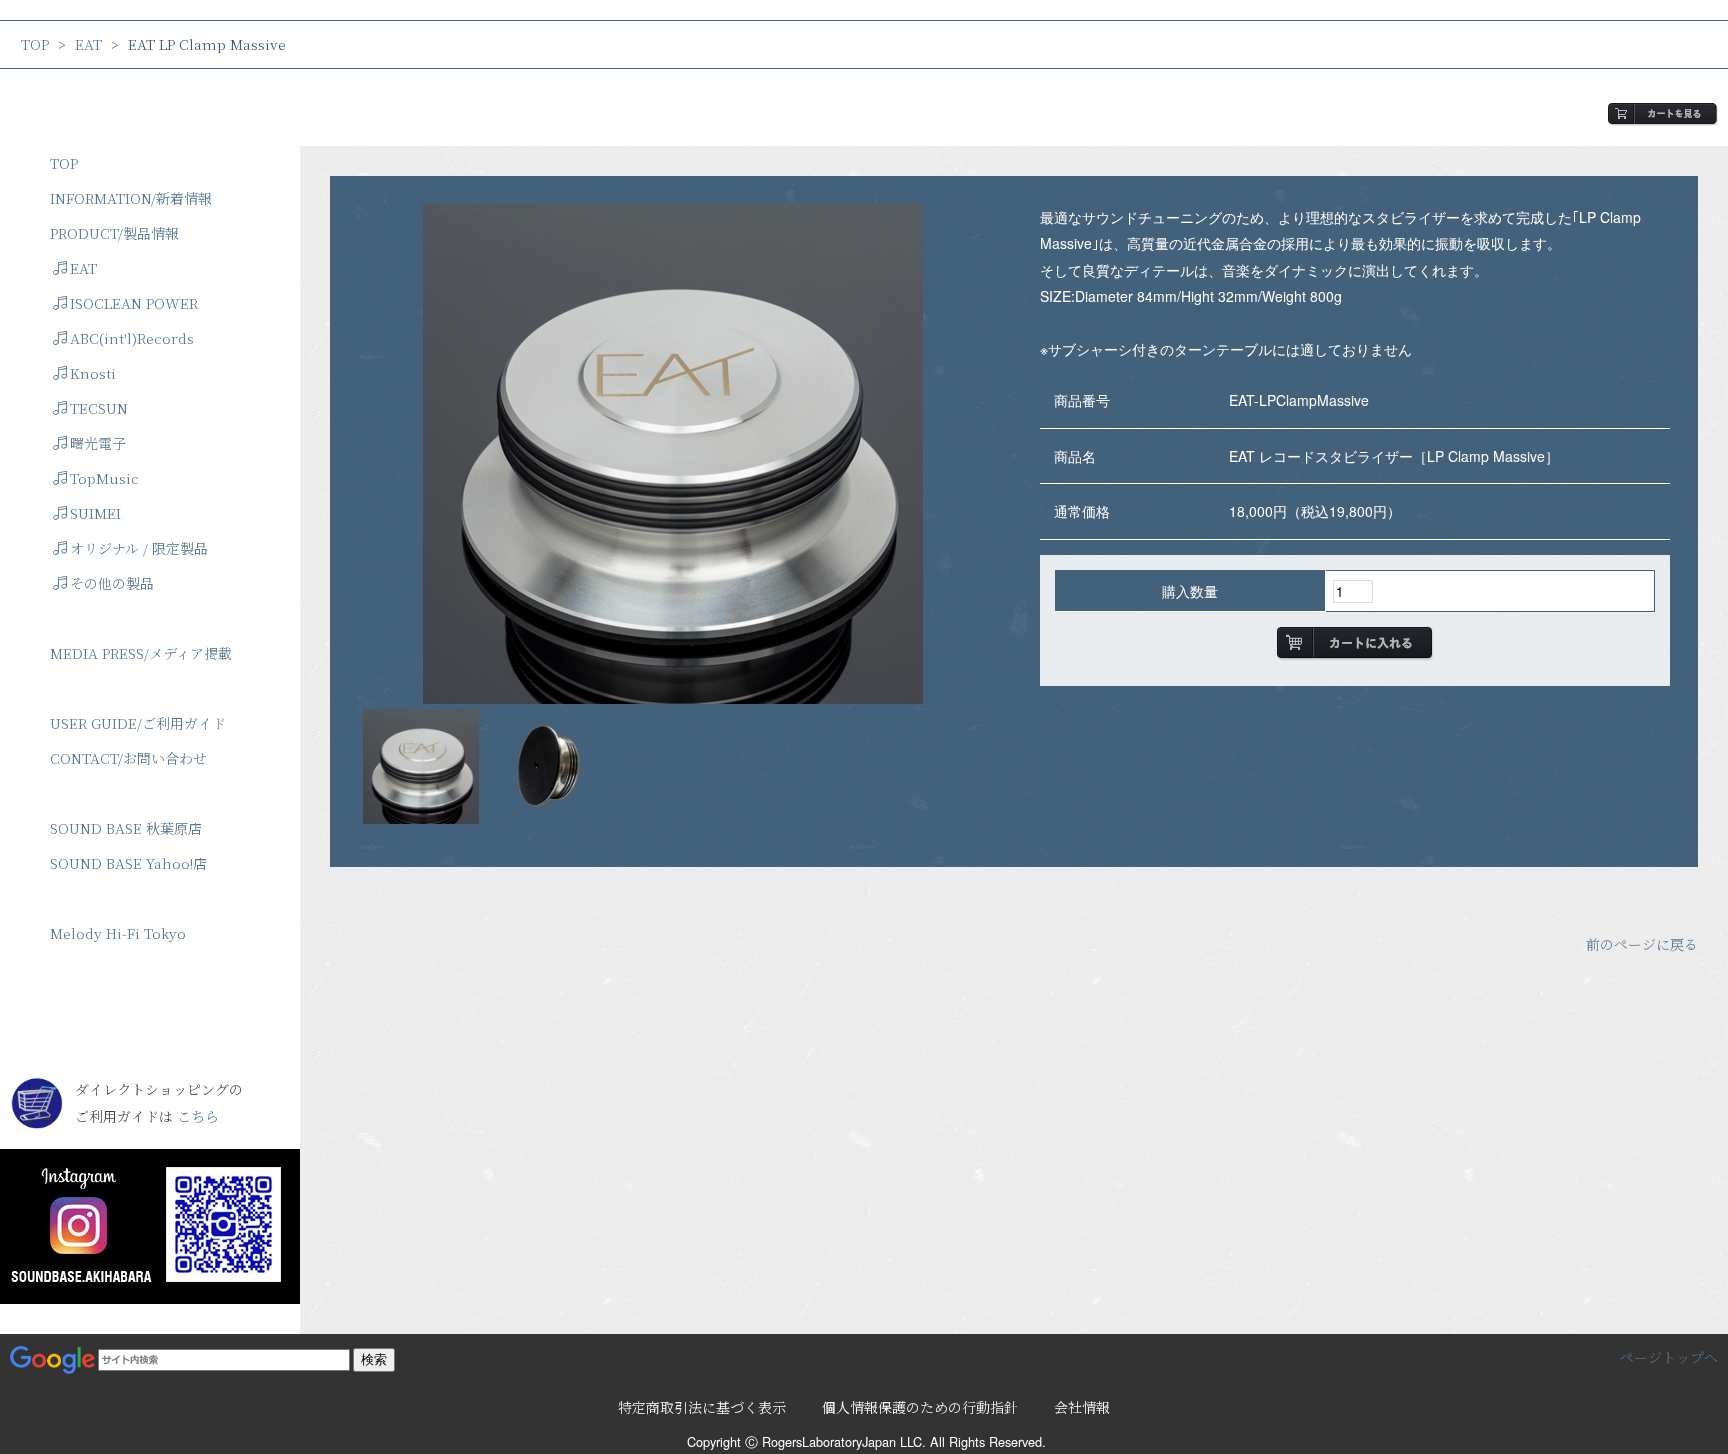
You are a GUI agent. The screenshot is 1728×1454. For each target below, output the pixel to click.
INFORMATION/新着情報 (131, 198)
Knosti (93, 373)
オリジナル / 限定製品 (139, 548)
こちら (198, 1116)
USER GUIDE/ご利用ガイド (138, 723)
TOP (35, 44)
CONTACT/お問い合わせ (128, 758)
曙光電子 (98, 443)
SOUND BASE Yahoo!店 (128, 863)
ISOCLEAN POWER (134, 303)
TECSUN (99, 408)
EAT (88, 44)
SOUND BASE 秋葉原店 (126, 828)
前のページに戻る (1642, 944)
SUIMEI (95, 513)
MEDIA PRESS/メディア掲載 (141, 653)
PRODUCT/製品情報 (114, 233)
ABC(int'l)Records (132, 338)
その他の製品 (112, 583)
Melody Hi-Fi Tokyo (118, 933)
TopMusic (104, 478)
